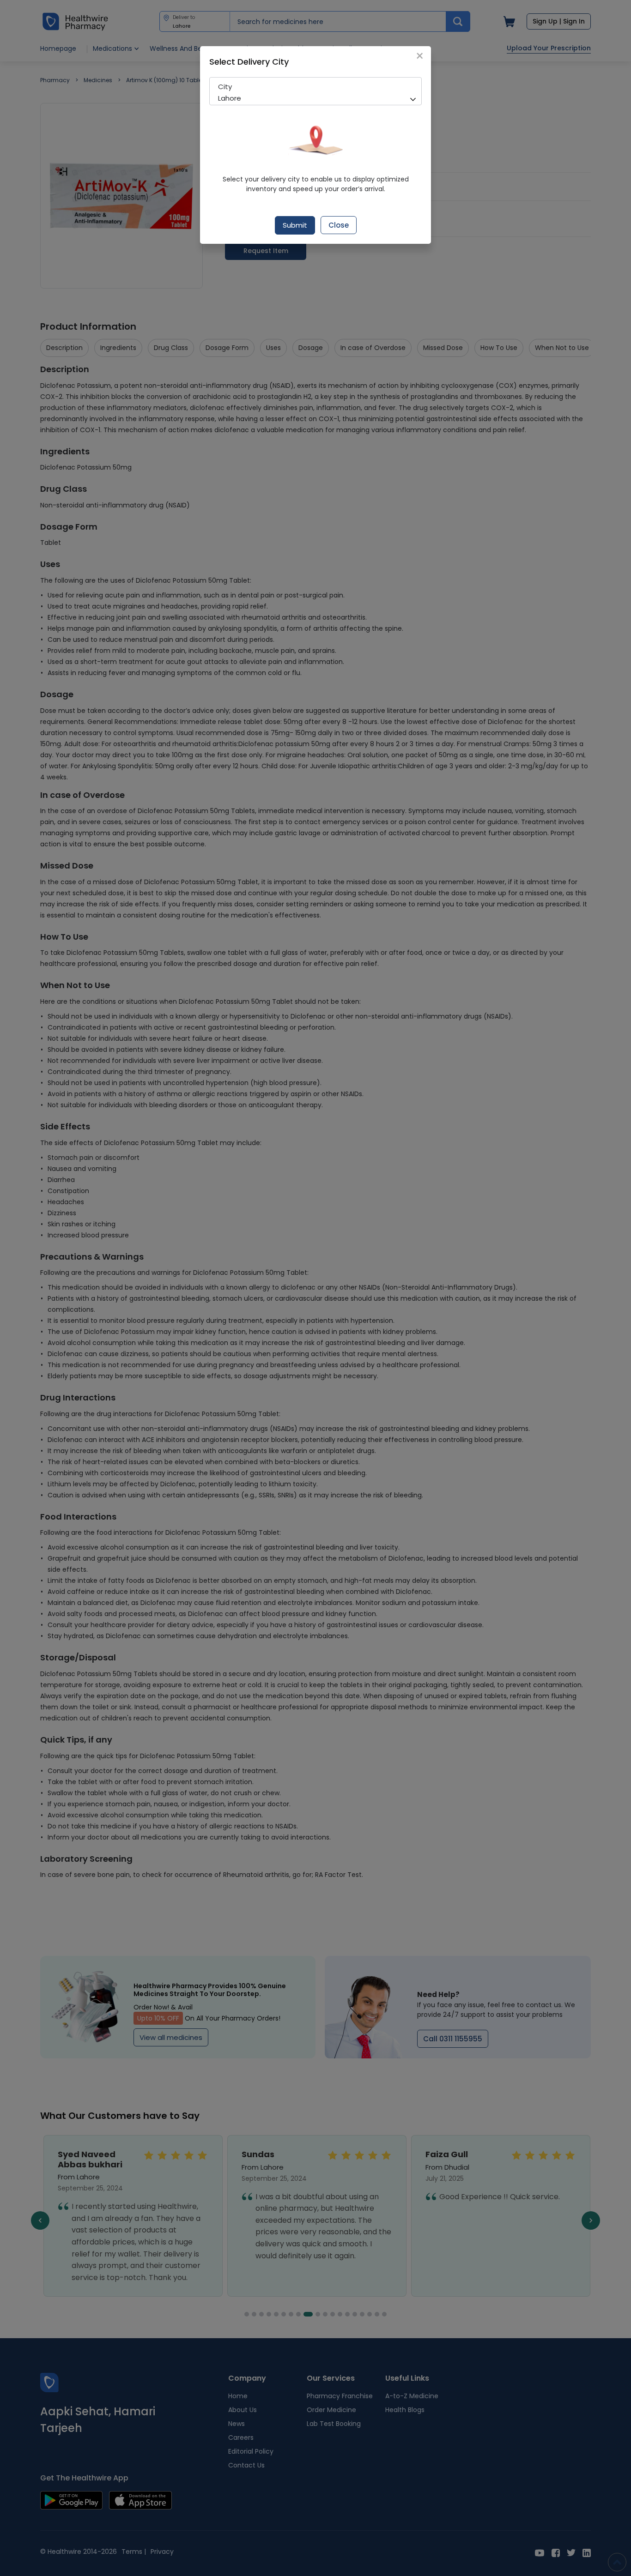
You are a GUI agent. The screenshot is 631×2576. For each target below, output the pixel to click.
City (225, 87)
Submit (295, 225)
